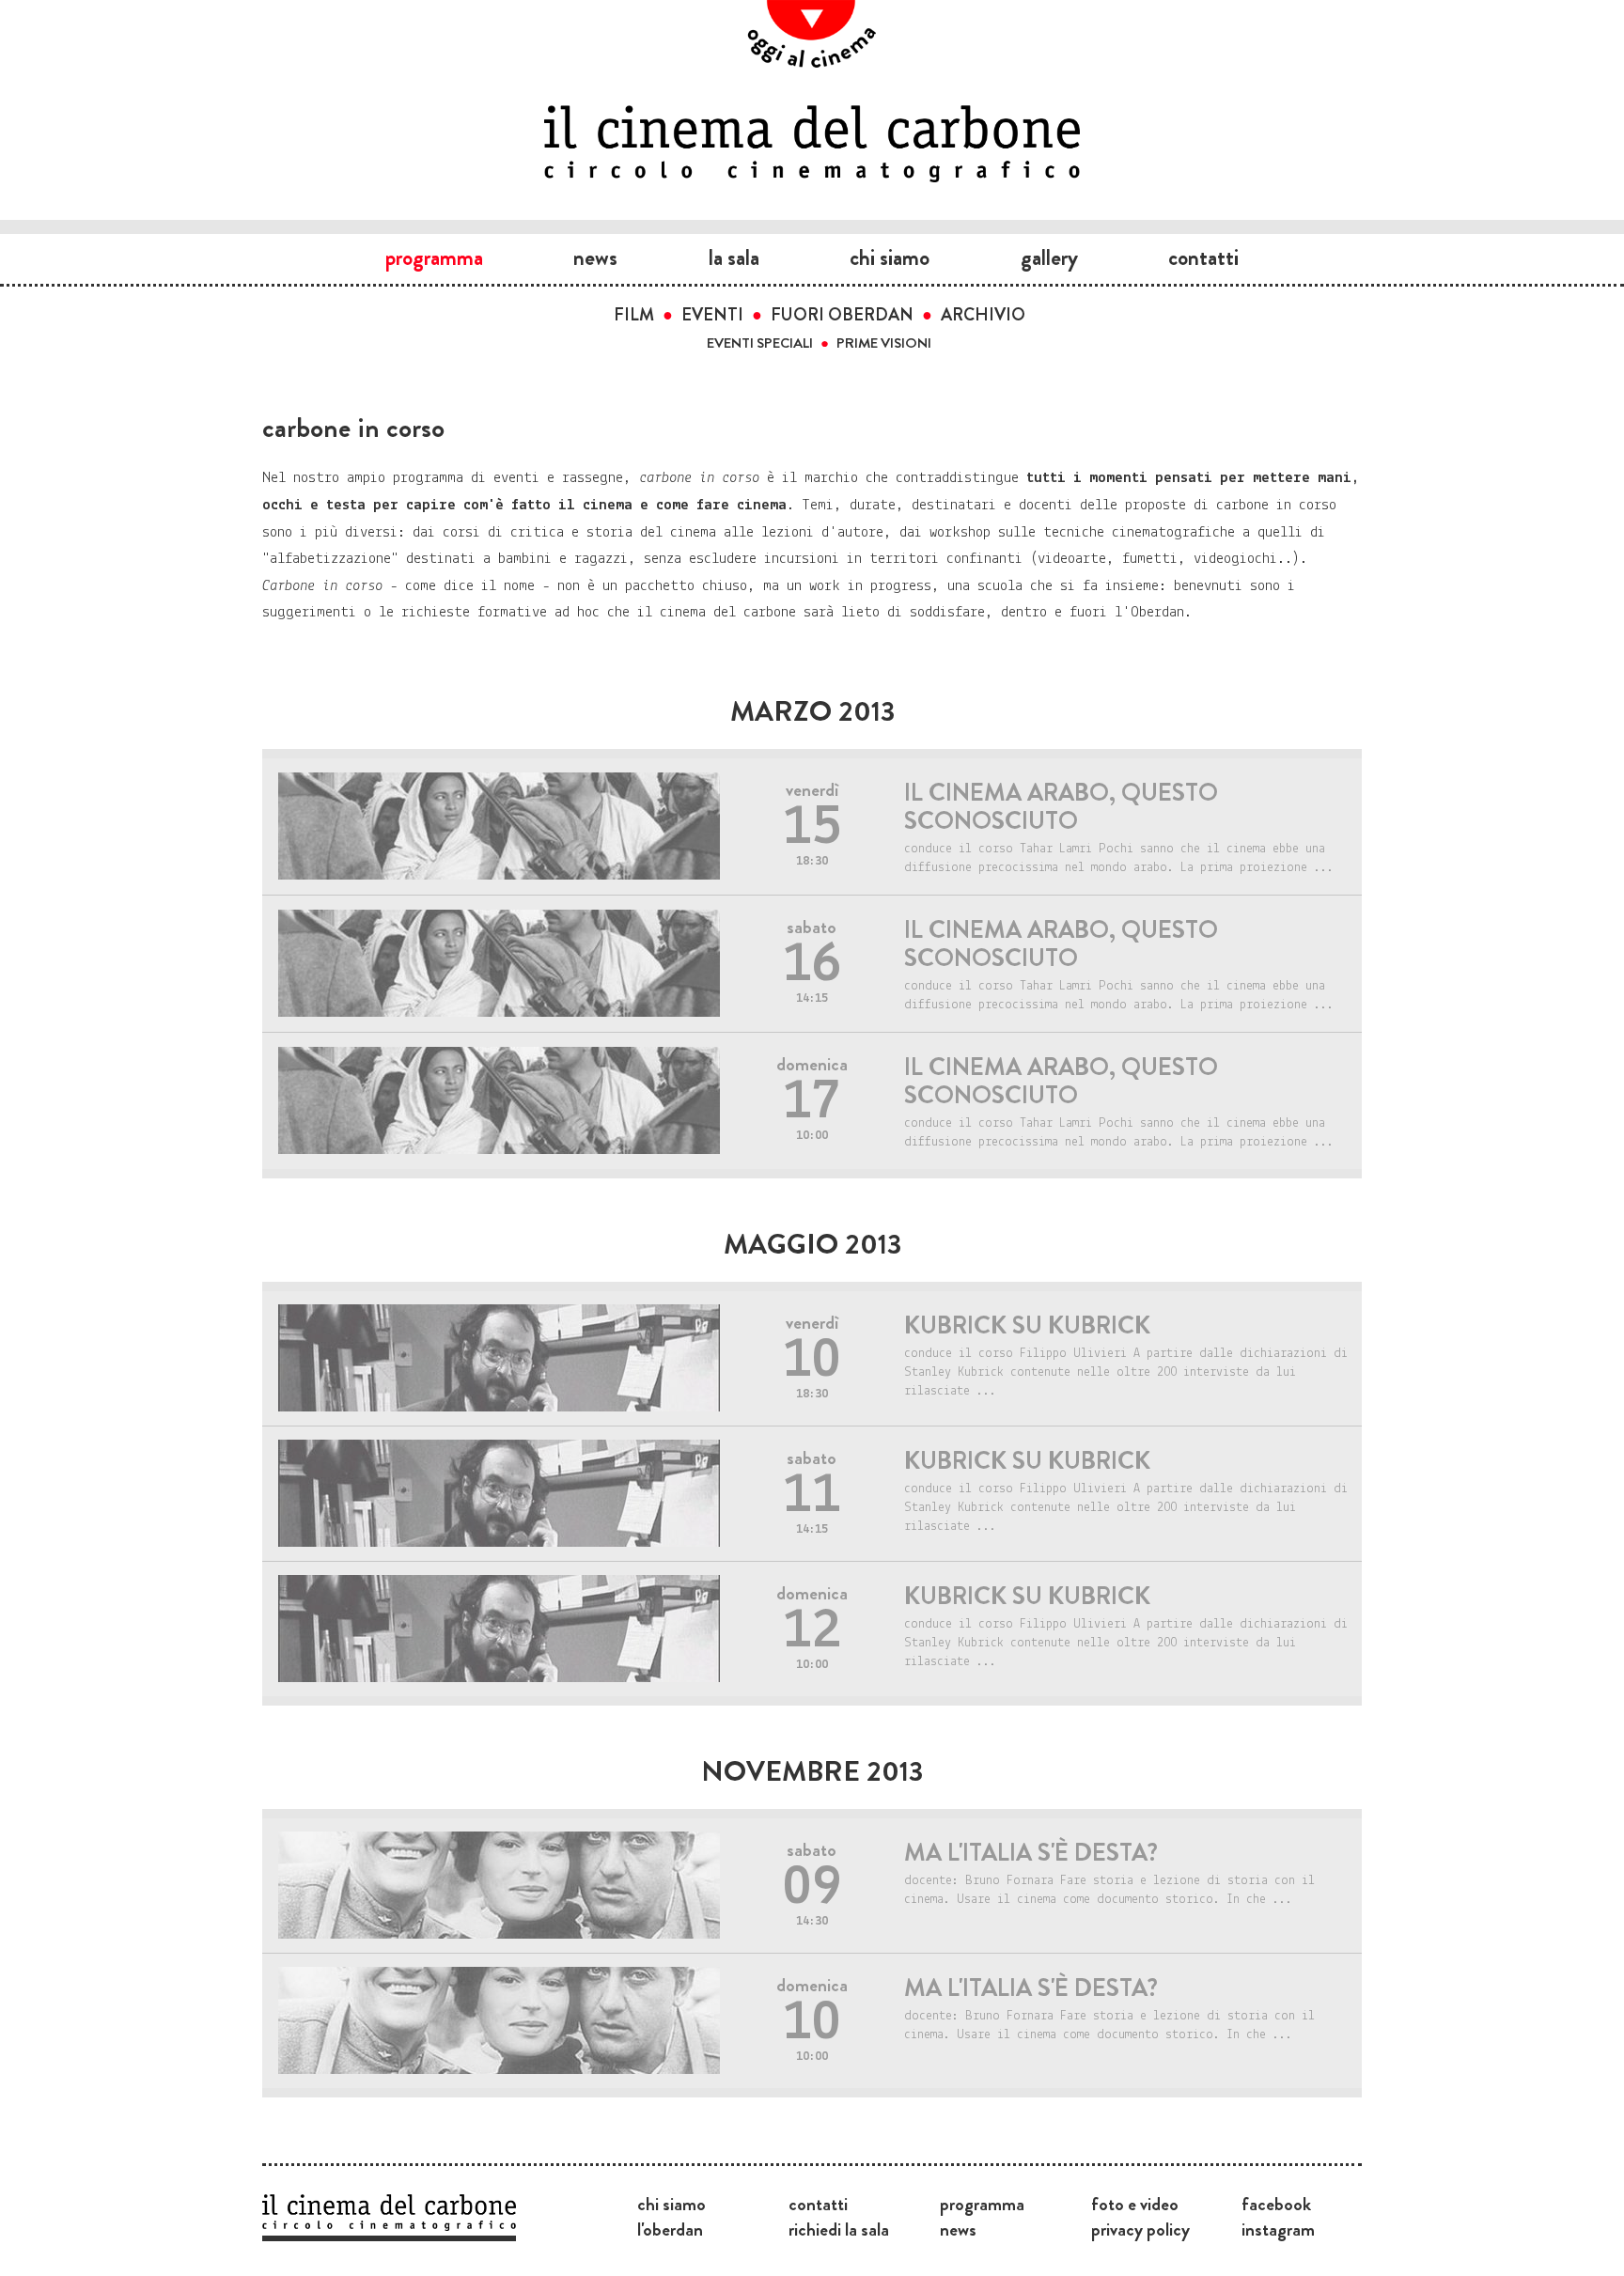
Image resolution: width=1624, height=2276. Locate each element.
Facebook (1276, 2204)
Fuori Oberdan (842, 315)
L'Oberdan (670, 2229)
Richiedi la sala (839, 2229)
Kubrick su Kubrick (1027, 1325)
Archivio (983, 315)
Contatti (1203, 257)
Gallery (1049, 257)
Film (634, 315)
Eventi (712, 315)
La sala (734, 257)
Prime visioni (884, 343)
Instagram (1278, 2229)
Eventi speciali (760, 343)
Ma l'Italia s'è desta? (1031, 1853)
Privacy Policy (1140, 2229)
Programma (434, 257)
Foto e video (1135, 2204)
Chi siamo (890, 257)
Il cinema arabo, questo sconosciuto (1061, 807)
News (595, 257)
